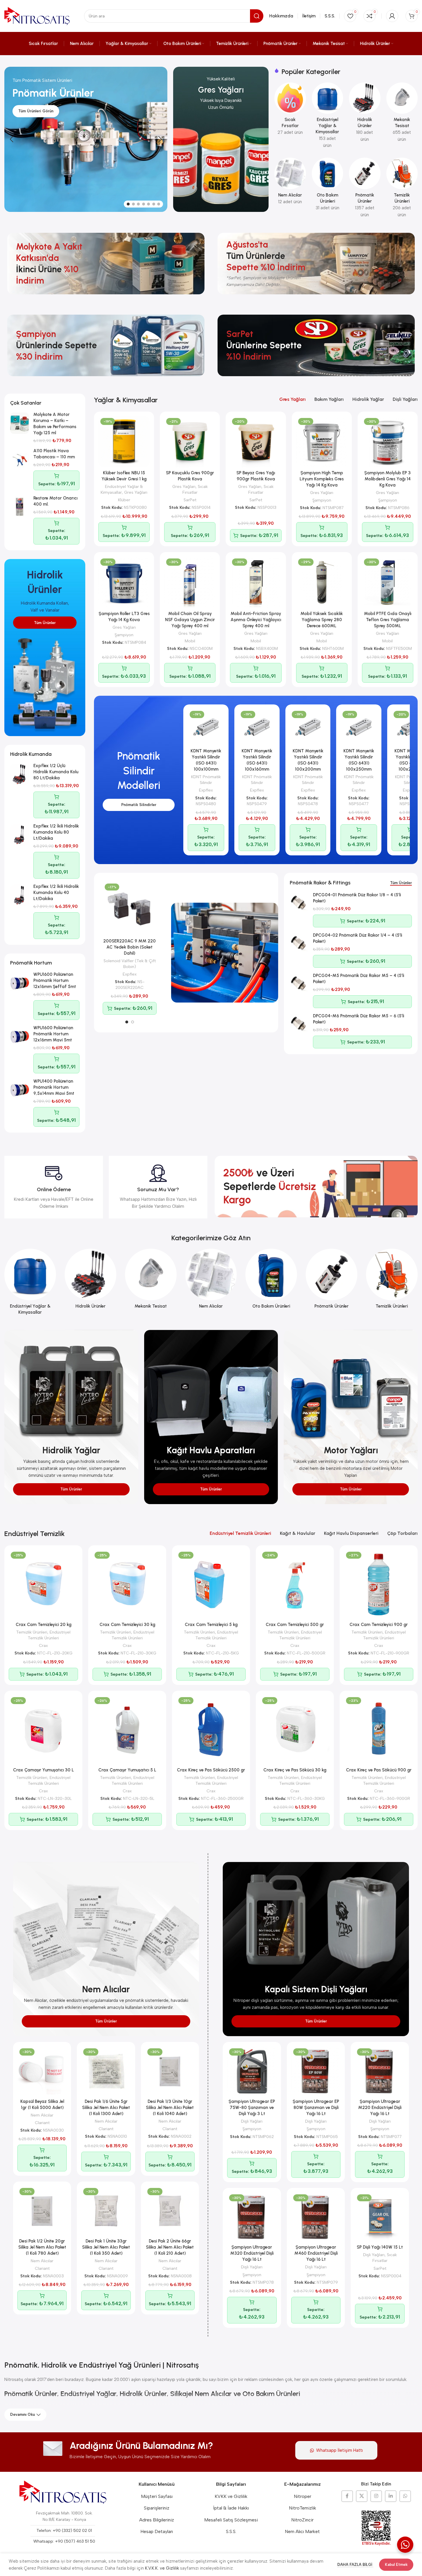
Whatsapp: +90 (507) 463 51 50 (64, 2541)
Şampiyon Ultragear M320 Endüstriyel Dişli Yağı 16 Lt (252, 2253)
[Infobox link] (54, 1187)
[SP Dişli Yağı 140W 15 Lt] (380, 2217)
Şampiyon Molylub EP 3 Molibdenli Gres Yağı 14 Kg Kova (387, 479)
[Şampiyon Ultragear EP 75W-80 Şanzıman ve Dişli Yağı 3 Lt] (252, 2071)
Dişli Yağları (252, 2121)
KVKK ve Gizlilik (231, 2496)
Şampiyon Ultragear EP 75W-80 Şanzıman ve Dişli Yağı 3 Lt (252, 2108)
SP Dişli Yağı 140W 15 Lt (380, 2247)
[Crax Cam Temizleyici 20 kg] (43, 1584)
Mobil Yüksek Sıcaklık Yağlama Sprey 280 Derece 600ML (322, 620)
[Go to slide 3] (138, 204)
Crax (43, 1645)
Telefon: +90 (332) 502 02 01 (64, 2531)
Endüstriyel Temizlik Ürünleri (49, 1635)
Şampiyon (322, 500)
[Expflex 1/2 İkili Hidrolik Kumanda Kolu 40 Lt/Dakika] (20, 895)
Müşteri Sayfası (157, 2496)
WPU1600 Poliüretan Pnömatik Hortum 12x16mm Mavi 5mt (53, 1034)
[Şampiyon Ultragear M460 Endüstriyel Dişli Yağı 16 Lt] (316, 2217)
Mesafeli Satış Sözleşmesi (231, 2520)
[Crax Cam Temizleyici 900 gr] (379, 1584)
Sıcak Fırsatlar (195, 489)
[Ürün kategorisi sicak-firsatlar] (290, 111)
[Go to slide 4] (144, 204)
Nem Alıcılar (42, 2115)
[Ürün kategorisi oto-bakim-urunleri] (327, 186)
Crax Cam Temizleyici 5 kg (211, 1625)
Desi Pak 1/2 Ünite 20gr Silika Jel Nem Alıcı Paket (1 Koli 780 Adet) (42, 2247)
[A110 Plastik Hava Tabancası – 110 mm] (20, 459)
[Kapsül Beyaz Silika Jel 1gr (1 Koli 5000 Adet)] (42, 2071)
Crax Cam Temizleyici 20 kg (44, 1625)
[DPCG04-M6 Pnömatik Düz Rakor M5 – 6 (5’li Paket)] (299, 1025)
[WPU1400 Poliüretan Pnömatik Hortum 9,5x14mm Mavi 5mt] (20, 1090)
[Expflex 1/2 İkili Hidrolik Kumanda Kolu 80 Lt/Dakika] (20, 835)
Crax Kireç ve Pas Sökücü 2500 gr (211, 1770)
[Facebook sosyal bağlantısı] (347, 2496)
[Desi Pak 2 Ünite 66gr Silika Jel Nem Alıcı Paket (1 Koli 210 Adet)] (170, 2211)
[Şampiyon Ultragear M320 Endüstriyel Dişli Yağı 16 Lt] (252, 2217)
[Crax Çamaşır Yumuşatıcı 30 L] (43, 1730)
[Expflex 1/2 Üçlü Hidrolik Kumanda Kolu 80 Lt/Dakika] (20, 774)
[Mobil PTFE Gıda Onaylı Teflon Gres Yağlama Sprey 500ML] (388, 582)
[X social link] (362, 2496)
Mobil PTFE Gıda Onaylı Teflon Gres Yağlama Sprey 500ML (388, 620)
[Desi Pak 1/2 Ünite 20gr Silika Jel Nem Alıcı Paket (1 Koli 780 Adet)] (42, 2211)
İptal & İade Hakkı (231, 2508)
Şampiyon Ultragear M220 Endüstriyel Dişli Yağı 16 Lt (380, 2108)
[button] (12, 139)
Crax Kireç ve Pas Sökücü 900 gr (379, 1770)
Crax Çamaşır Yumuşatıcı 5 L (127, 1770)
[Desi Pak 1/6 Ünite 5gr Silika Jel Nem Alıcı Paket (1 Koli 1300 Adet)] (106, 2071)
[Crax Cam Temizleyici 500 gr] (295, 1584)
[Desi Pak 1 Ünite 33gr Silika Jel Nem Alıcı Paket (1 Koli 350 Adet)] (106, 2211)
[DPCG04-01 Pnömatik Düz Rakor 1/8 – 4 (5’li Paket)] (299, 904)
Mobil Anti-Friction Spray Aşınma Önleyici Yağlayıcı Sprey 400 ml (256, 620)
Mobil (190, 641)
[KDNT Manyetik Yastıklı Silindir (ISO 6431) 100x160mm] (257, 727)
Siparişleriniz (157, 2508)
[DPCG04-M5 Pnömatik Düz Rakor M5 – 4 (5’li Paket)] (299, 984)
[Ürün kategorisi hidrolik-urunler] (365, 114)
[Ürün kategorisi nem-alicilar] (290, 183)
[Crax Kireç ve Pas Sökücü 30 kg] (295, 1730)
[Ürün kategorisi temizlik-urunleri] (402, 189)
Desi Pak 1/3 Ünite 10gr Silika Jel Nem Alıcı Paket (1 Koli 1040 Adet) (170, 2108)
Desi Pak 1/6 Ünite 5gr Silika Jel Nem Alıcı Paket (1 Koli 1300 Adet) (106, 2108)
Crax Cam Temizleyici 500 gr (295, 1625)
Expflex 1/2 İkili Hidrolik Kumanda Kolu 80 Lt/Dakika (56, 832)
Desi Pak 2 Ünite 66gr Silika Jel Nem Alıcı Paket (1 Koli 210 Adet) (170, 2247)
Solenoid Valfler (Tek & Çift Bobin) (130, 964)
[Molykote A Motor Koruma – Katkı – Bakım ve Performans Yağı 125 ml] (20, 423)
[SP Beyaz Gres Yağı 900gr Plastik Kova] (256, 442)
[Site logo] (37, 16)
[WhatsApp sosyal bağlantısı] (405, 2496)
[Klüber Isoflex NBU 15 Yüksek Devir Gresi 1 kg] (124, 442)
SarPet (190, 500)
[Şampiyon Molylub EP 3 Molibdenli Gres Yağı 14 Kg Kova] (388, 442)
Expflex (206, 790)
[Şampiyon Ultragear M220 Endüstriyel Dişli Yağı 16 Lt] (380, 2071)
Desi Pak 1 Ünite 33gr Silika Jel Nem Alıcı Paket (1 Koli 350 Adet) (106, 2247)
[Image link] (63, 2492)
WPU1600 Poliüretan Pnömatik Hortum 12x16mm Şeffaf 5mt (55, 980)
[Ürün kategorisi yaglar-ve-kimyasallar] (327, 117)
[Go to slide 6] (154, 204)
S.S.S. (231, 2531)
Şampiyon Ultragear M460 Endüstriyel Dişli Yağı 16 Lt (316, 2253)
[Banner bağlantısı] (221, 139)
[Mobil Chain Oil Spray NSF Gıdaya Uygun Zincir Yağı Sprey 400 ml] (190, 582)
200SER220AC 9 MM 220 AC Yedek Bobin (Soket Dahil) (130, 947)
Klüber (124, 500)
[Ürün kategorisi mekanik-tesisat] (402, 114)
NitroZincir (302, 2520)
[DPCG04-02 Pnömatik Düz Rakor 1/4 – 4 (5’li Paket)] (299, 944)
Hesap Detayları (157, 2531)
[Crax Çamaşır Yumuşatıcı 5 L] (127, 1730)
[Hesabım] (392, 16)
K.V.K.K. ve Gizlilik (162, 2568)
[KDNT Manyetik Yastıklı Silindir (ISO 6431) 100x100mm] (206, 727)
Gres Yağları (136, 492)
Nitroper (303, 2496)
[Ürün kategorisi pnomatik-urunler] (365, 189)
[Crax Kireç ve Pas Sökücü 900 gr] (379, 1730)
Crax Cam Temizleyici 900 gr (379, 1625)
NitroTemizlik (303, 2508)
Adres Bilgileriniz (157, 2520)
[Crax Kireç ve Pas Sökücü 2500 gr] (211, 1730)
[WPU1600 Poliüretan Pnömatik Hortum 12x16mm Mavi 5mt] (20, 1036)
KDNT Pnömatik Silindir (206, 780)
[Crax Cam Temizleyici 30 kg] (127, 1584)
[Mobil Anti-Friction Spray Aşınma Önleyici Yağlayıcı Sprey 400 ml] (256, 582)
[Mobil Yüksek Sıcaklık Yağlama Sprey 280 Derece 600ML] (322, 582)
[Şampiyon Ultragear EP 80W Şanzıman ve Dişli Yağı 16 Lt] (316, 2071)
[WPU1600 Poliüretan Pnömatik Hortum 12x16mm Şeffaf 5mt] (20, 983)
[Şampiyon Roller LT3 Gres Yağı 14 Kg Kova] (124, 582)
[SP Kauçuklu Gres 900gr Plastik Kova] (190, 442)
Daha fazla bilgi (355, 2565)
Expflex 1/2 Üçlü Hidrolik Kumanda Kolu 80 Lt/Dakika (56, 772)
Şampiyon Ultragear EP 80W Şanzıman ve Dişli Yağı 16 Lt (316, 2108)
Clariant (42, 2123)
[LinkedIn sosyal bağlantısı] (391, 2496)
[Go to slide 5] (148, 204)
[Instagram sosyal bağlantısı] (376, 2496)
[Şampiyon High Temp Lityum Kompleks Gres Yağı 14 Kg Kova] (322, 442)
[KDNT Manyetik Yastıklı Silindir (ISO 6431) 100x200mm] (308, 727)
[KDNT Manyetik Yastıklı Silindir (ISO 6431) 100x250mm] (359, 727)
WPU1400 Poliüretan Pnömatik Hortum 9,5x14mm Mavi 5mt (54, 1087)
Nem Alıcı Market (302, 2531)
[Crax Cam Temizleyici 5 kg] (211, 1584)
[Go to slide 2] (133, 204)
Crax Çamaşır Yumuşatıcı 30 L (44, 1770)
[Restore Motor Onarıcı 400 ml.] (20, 507)
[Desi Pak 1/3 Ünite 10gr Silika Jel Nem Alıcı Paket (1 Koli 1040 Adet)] (170, 2071)
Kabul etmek (396, 2565)
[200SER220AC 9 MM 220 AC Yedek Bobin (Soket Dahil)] (130, 908)
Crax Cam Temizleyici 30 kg (127, 1625)
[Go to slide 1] (128, 204)
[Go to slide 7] (159, 204)
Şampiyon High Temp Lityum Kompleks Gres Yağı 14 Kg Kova (322, 479)
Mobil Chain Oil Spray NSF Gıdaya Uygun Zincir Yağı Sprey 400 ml (190, 620)
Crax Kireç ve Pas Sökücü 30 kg (295, 1770)
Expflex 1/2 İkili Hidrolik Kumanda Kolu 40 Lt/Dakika (56, 893)
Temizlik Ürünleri (32, 1632)
